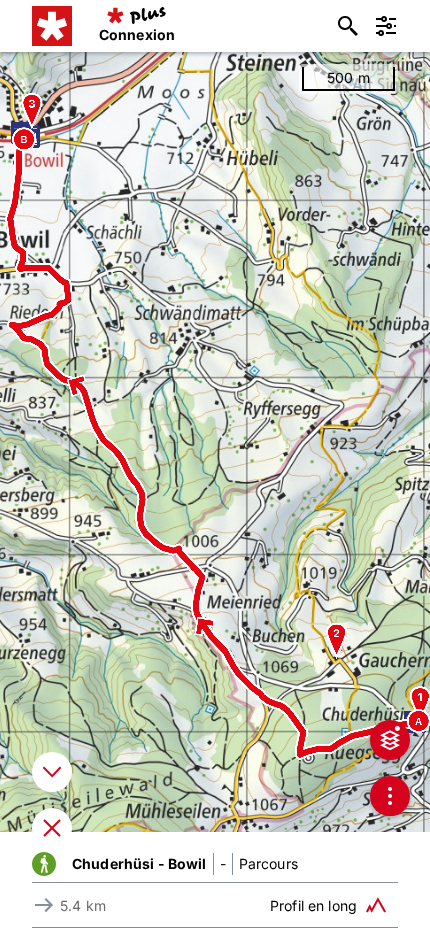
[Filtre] (386, 26)
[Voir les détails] (52, 772)
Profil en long (313, 905)
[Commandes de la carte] (390, 796)
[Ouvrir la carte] (52, 828)
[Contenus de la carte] (390, 740)
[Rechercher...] (348, 26)
